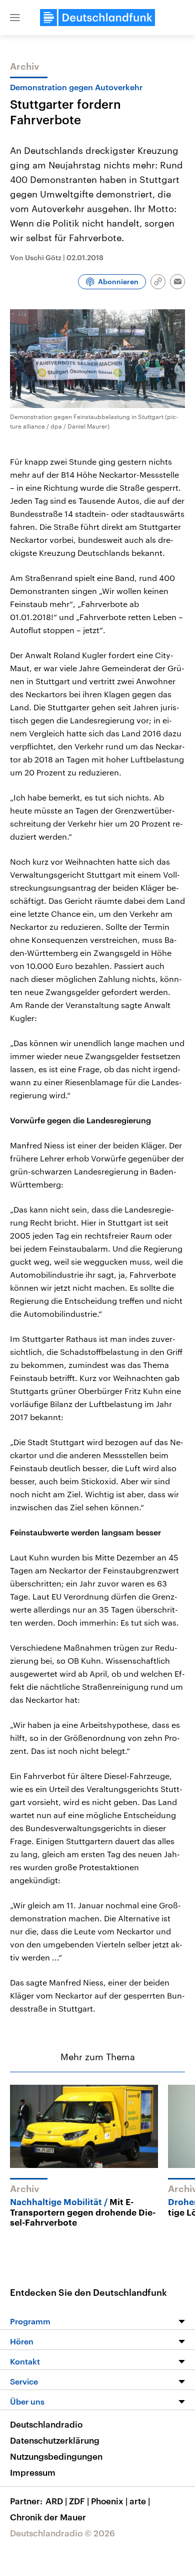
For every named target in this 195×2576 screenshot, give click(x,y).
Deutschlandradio (46, 2424)
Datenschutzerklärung (55, 2440)
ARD (56, 2501)
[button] (15, 18)
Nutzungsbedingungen (56, 2456)
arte (140, 2501)
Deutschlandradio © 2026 (62, 2533)
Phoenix (109, 2501)
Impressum (33, 2472)
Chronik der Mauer (48, 2517)
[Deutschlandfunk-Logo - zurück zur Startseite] (97, 18)
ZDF (79, 2501)
